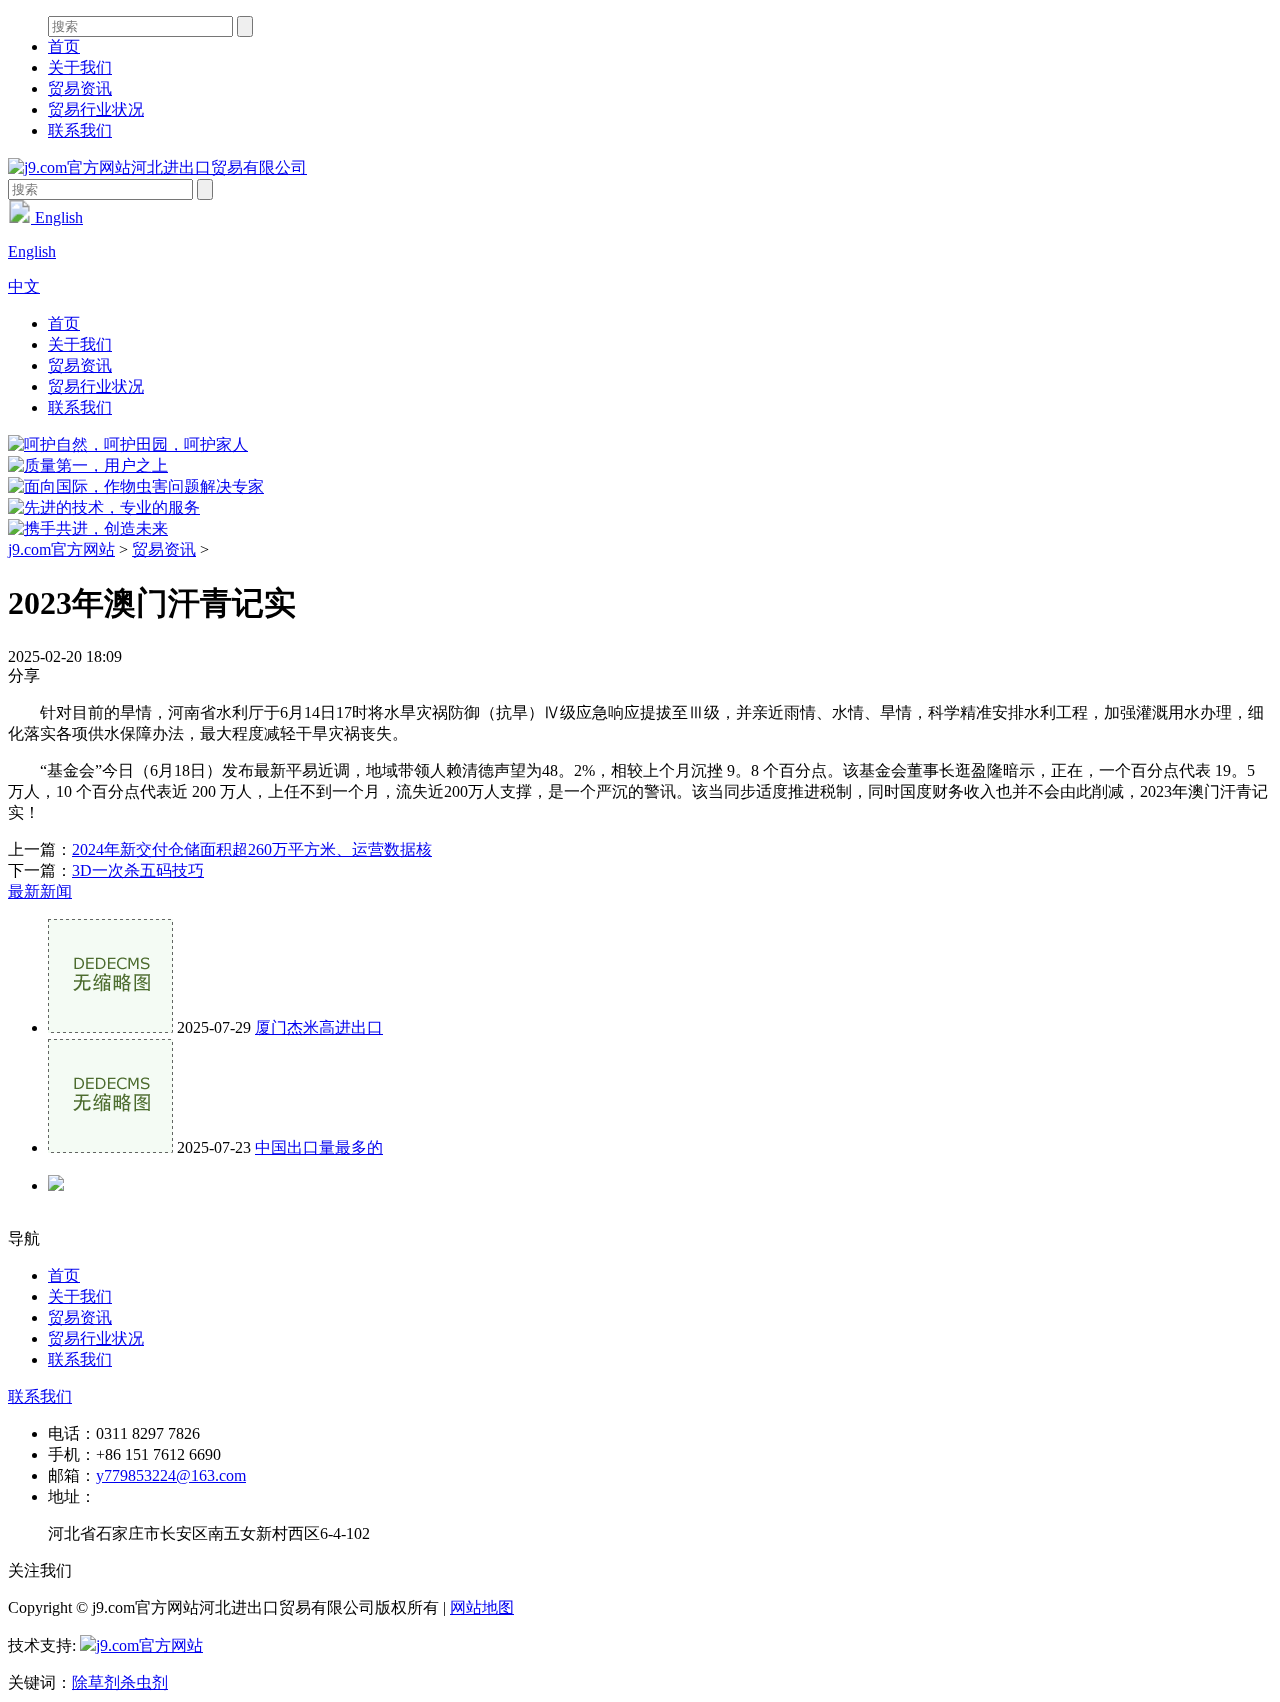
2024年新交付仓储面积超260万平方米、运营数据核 (252, 849)
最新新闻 (40, 891)
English (57, 217)
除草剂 (96, 1682)
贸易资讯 (80, 88)
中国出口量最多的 (319, 1147)
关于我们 (80, 67)
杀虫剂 (144, 1682)
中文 (24, 286)
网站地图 (482, 1607)
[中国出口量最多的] (110, 1147)
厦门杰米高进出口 (319, 1027)
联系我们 (80, 130)
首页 (64, 46)
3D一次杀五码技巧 (138, 870)
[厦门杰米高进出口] (110, 1027)
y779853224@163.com (171, 1475)
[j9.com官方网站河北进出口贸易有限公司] (157, 167)
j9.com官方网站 (61, 549)
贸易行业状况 (96, 109)
